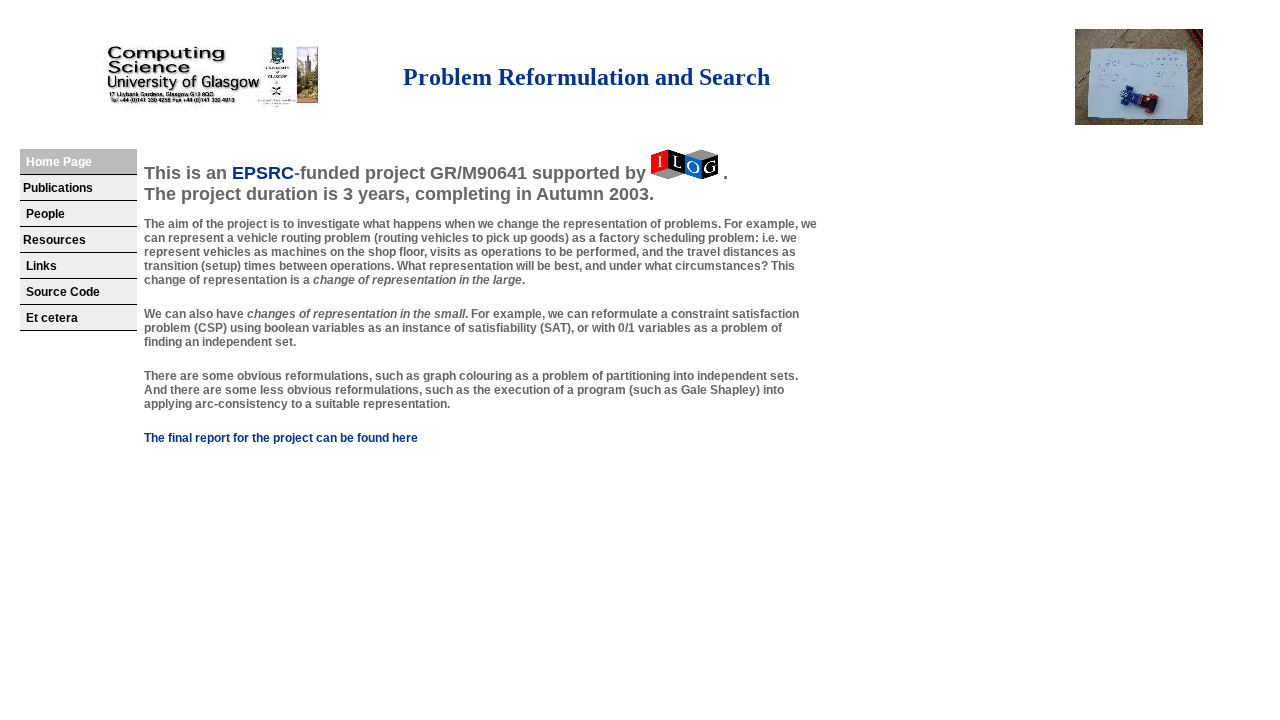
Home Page (56, 162)
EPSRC (263, 173)
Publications (56, 188)
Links (38, 266)
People (42, 214)
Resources (53, 240)
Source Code (60, 292)
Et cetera (49, 318)
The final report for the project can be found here (281, 438)
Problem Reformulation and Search (586, 77)
